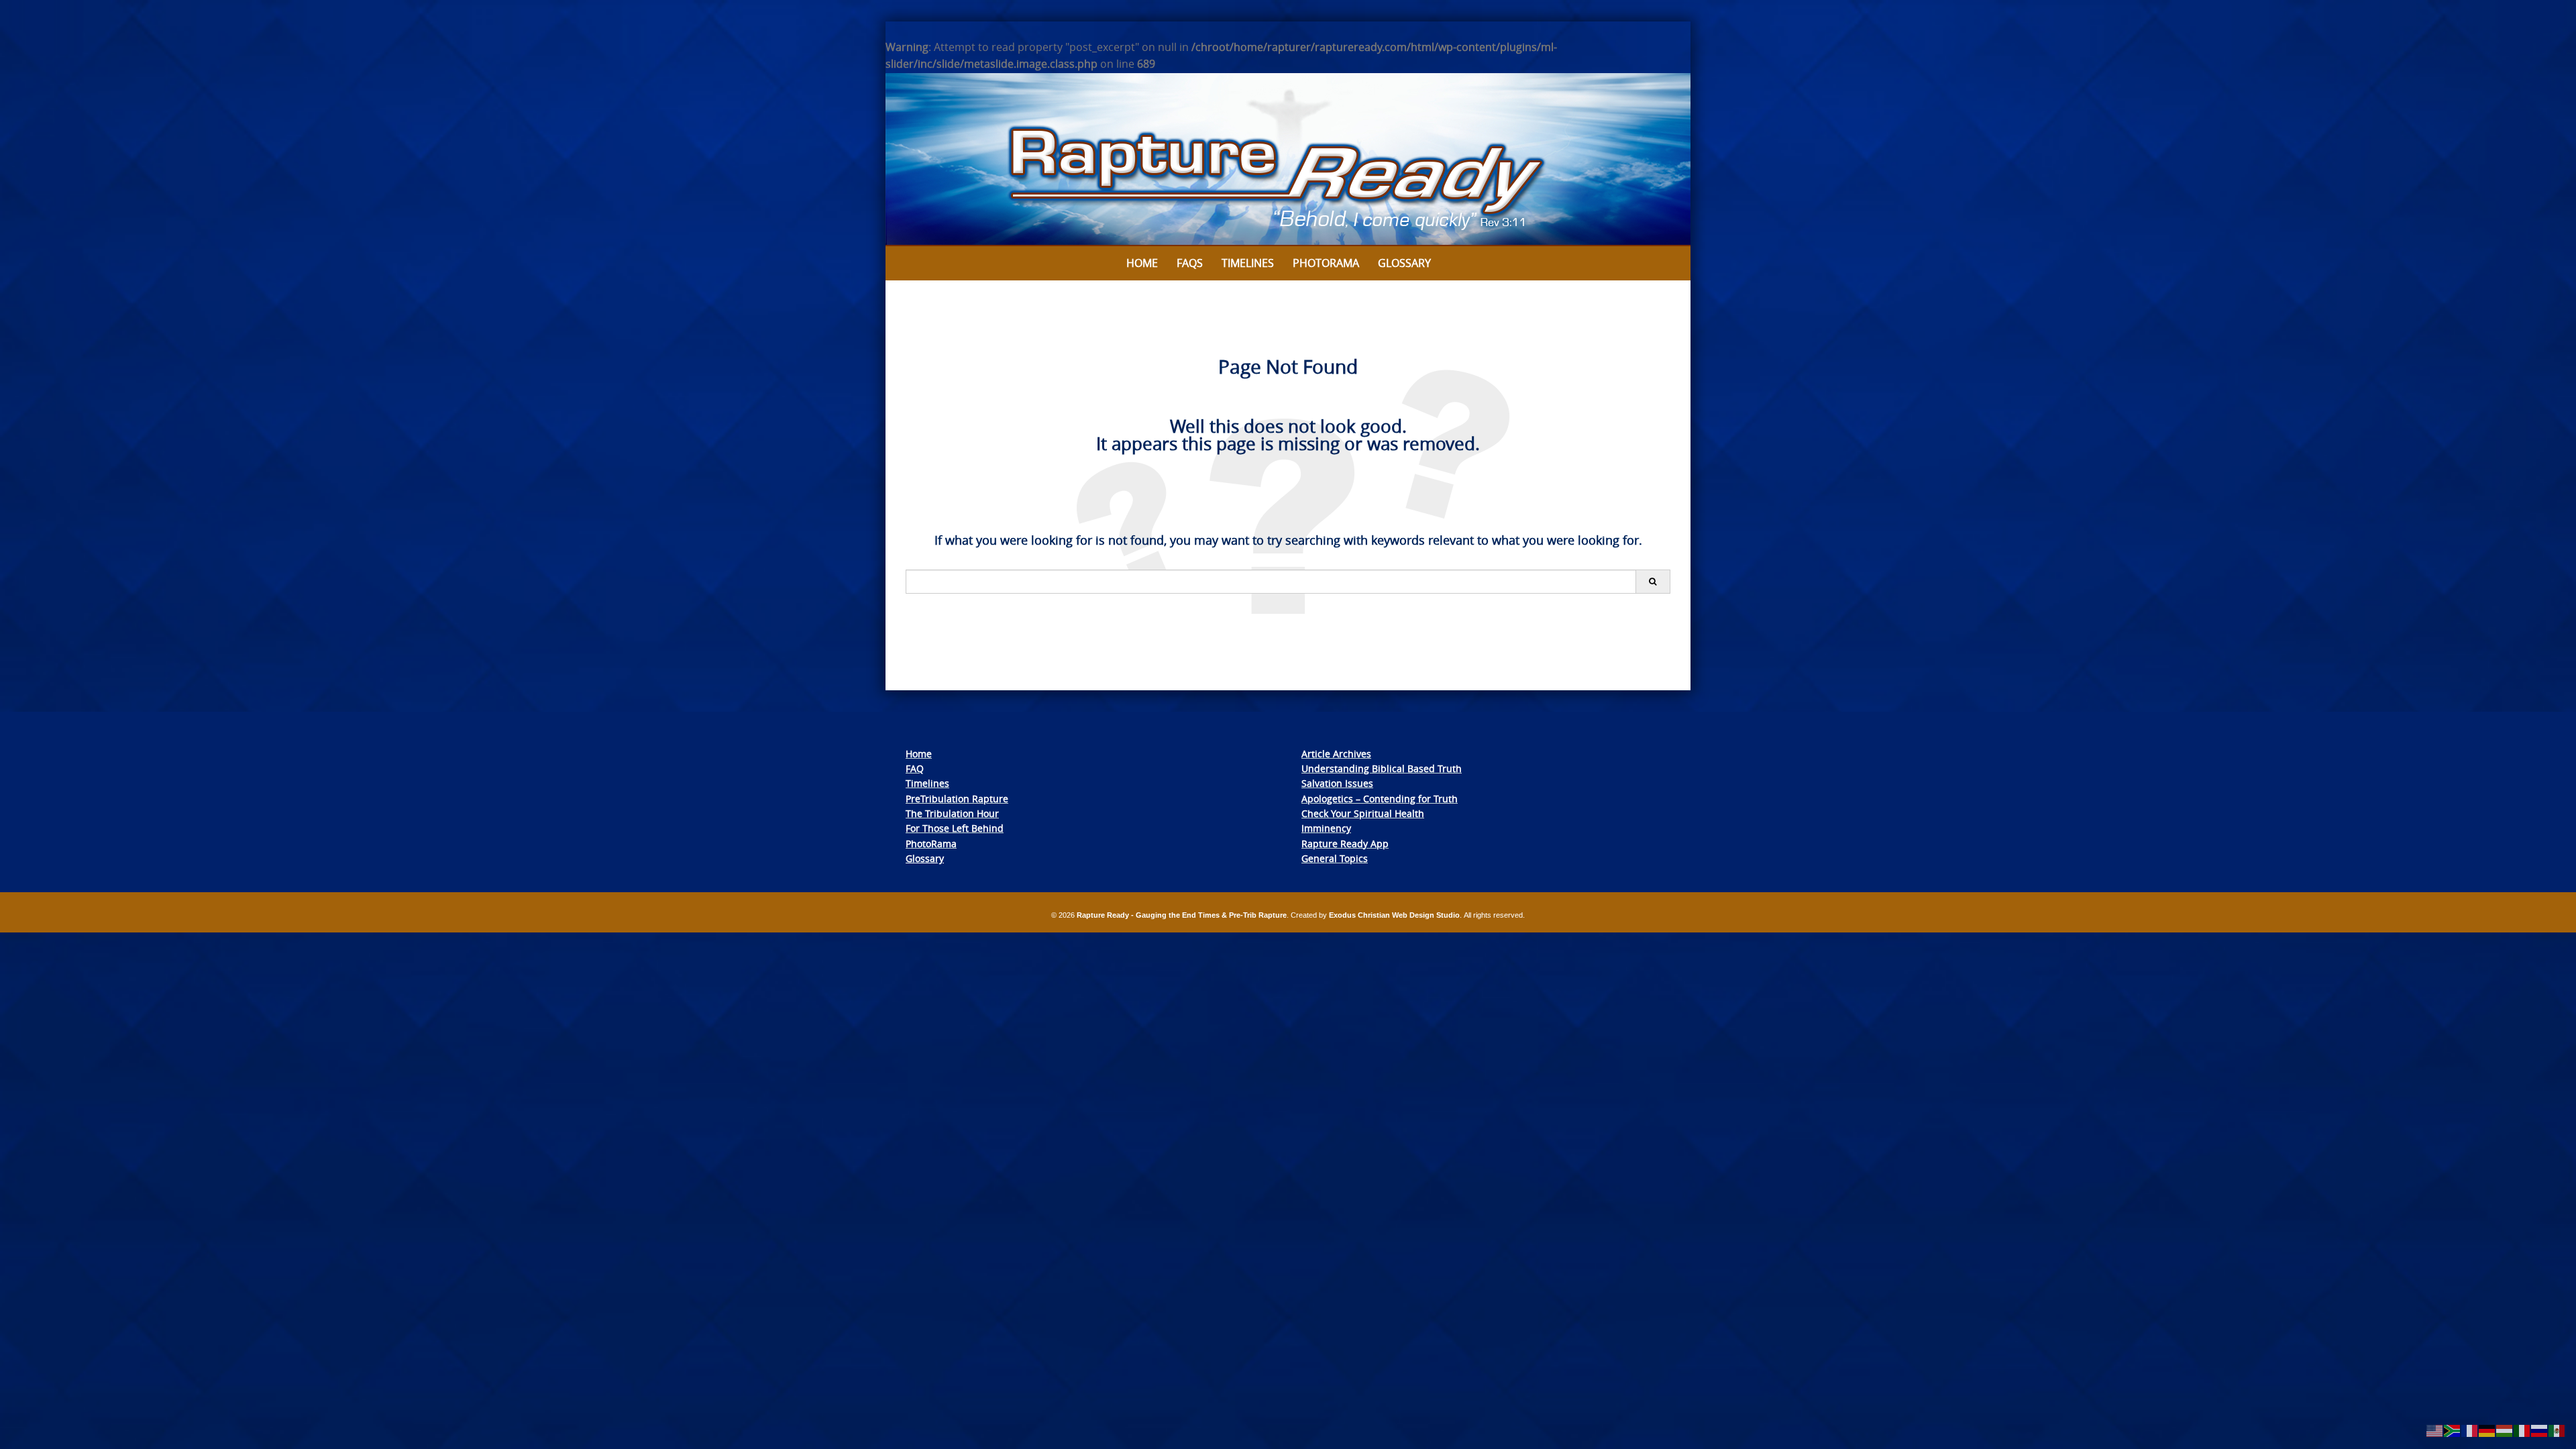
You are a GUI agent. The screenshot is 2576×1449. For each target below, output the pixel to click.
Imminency (1326, 828)
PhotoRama (931, 844)
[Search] (1653, 582)
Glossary (1404, 263)
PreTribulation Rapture (957, 799)
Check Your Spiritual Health (1363, 813)
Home (1142, 263)
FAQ (915, 768)
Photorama (1326, 263)
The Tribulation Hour (952, 813)
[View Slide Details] (1288, 160)
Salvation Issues (1337, 783)
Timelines (1248, 263)
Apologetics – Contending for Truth (1380, 799)
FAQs (1190, 263)
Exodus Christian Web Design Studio (1394, 915)
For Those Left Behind (955, 828)
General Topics (1335, 858)
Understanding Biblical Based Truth (1382, 768)
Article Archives (1336, 754)
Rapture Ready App (1345, 844)
